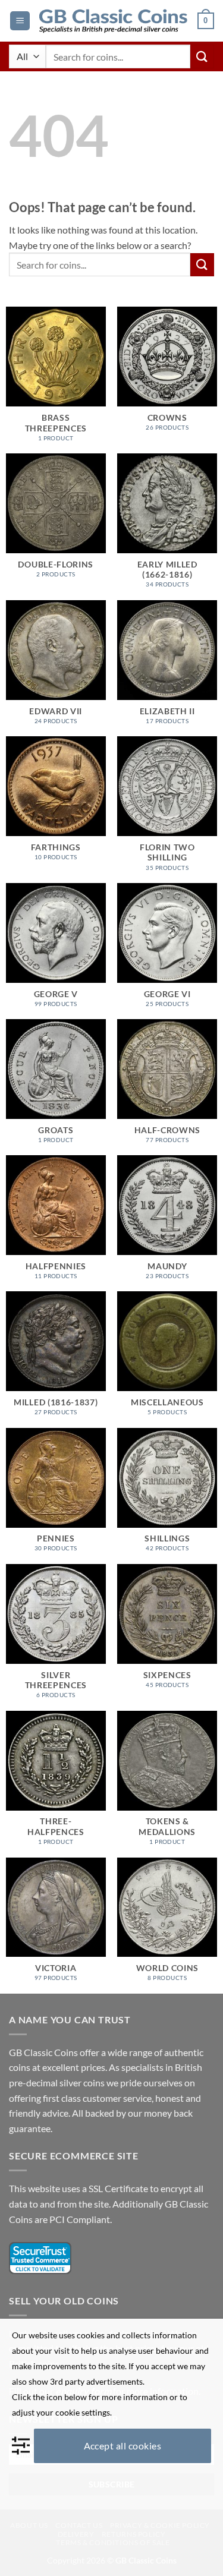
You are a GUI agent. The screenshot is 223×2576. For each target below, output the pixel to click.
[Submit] (202, 56)
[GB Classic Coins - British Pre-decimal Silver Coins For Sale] (114, 21)
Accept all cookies (123, 2446)
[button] (20, 21)
